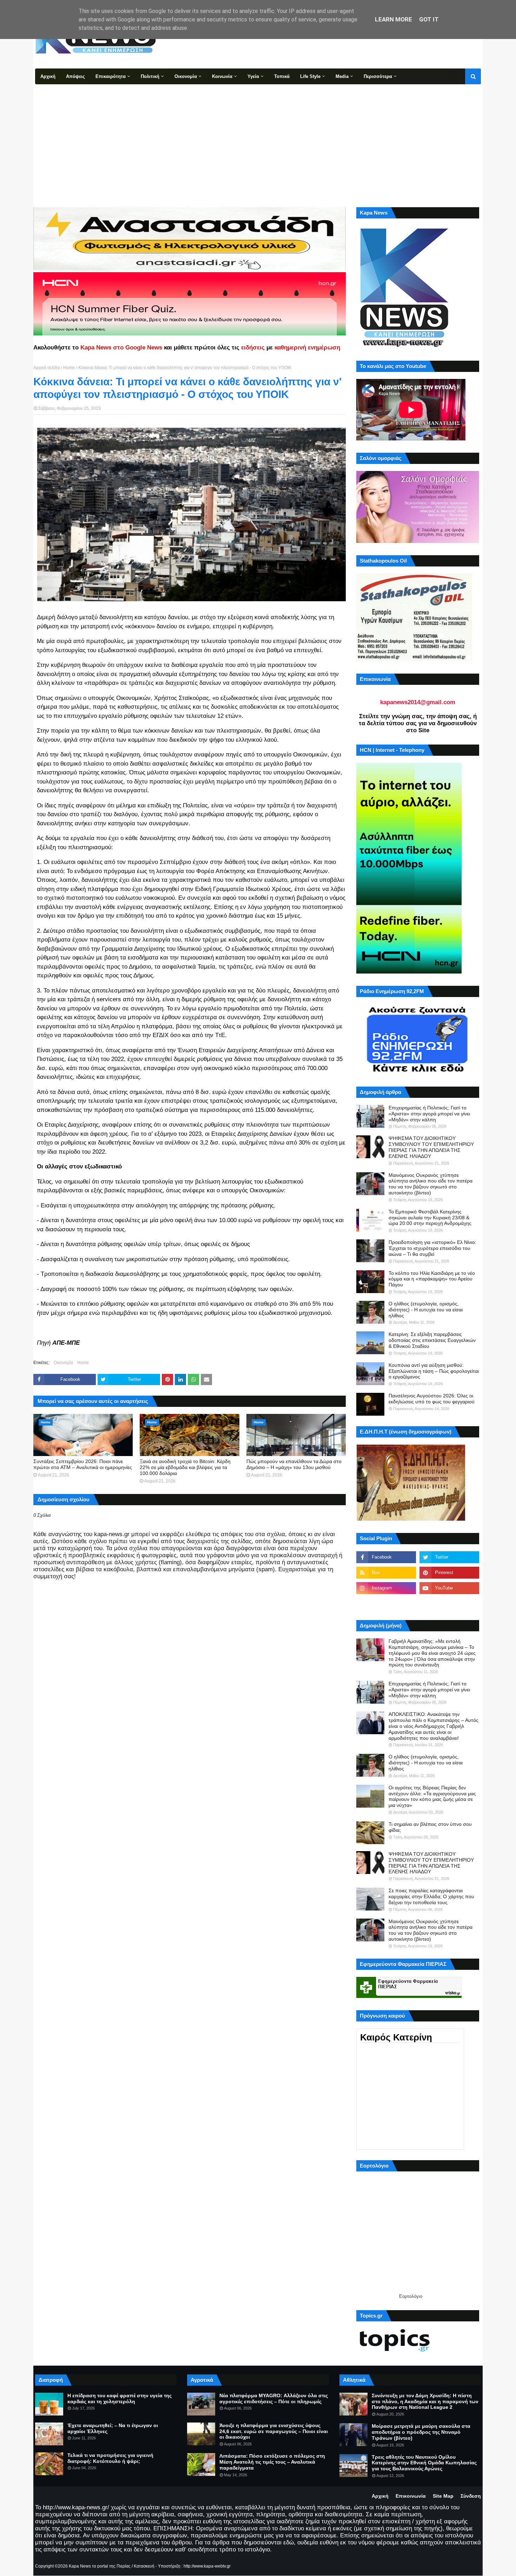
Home (69, 368)
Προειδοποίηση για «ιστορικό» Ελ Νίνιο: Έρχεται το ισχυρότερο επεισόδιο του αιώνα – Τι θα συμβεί (432, 1248)
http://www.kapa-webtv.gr (207, 2566)
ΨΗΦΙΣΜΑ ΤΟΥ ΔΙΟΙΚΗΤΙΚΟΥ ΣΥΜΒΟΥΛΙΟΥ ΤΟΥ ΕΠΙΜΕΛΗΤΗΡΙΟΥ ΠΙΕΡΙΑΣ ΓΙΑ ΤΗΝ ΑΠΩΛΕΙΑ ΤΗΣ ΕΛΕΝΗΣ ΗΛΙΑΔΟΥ (431, 1147)
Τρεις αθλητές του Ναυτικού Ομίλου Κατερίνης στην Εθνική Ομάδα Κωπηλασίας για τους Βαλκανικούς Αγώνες (424, 2463)
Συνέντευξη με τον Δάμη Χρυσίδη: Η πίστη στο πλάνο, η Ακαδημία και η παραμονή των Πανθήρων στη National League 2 (425, 2401)
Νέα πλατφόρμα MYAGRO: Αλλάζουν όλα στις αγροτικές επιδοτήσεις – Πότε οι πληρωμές (274, 2398)
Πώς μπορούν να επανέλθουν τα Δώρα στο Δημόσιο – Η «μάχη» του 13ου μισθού (294, 1464)
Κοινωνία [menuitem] (222, 76)
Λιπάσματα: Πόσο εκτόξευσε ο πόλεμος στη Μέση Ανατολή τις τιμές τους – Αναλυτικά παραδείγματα (272, 2462)
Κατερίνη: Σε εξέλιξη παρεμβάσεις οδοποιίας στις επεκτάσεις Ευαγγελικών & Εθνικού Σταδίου (432, 1340)
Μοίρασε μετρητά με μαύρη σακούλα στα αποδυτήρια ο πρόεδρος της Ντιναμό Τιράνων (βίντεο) (421, 2432)
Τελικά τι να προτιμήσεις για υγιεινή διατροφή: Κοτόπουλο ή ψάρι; (110, 2458)
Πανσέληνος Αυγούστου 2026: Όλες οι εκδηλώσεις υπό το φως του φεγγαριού (432, 1399)
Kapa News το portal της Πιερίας (100, 2566)
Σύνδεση (471, 2496)
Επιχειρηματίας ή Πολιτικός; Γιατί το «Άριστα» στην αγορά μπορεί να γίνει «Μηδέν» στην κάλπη (429, 1114)
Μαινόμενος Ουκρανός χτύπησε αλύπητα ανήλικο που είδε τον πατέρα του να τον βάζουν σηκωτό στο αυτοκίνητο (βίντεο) (431, 1184)
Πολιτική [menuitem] (150, 76)
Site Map (443, 2496)
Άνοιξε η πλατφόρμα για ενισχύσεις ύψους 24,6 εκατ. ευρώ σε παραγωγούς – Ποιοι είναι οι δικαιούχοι (274, 2431)
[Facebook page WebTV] (449, 1604)
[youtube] (449, 1588)
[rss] (386, 1573)
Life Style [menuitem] (310, 76)
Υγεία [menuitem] (253, 76)
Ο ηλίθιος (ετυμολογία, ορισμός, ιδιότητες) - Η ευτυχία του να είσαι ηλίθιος (426, 1310)
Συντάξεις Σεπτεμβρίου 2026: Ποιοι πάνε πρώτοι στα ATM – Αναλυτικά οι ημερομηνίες (83, 1464)
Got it (429, 19)
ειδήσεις (253, 348)
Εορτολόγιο (411, 2296)
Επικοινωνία (411, 2496)
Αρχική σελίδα (47, 368)
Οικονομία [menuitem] (186, 76)
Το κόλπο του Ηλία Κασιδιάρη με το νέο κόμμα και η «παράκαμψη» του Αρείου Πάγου (432, 1279)
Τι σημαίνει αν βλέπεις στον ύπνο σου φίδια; (430, 1827)
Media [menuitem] (342, 76)
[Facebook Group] (386, 1604)
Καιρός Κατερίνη (396, 2037)
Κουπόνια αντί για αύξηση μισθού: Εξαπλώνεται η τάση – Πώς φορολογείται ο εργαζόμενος (434, 1371)
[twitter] (449, 1557)
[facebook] (386, 1557)
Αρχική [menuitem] (48, 76)
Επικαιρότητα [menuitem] (111, 76)
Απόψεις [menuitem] (75, 76)
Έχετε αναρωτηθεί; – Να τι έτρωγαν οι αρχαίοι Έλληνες (113, 2428)
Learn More (393, 19)
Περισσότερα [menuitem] (378, 76)
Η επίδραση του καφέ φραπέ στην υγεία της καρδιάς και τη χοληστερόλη (120, 2398)
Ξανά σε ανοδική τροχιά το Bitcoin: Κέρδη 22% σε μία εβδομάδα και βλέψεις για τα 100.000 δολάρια (185, 1467)
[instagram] (386, 1588)
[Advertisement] (258, 137)
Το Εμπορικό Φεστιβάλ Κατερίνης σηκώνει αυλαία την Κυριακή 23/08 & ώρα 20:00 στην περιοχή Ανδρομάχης (430, 1218)
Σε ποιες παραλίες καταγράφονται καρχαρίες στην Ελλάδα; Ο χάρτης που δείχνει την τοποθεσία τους (431, 1896)
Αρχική (380, 2496)
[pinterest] (449, 1573)
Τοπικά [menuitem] (282, 76)
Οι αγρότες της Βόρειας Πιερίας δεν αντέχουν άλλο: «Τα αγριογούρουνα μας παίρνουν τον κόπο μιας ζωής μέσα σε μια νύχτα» (432, 1796)
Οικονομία (63, 1363)
